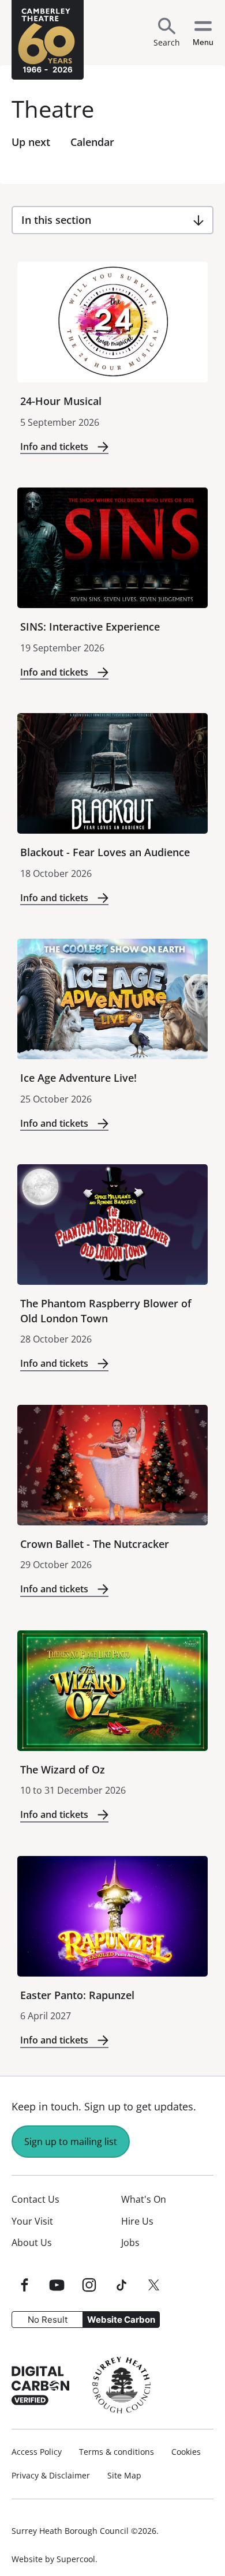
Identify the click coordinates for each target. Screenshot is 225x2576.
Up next (31, 142)
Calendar (92, 142)
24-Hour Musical (61, 401)
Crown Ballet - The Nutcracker (95, 1544)
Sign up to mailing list (71, 2142)
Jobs (130, 2243)
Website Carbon (121, 2320)
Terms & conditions (117, 2452)
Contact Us (35, 2199)
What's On (144, 2199)
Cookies (186, 2452)
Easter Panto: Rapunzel (77, 1995)
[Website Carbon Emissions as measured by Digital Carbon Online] (40, 2385)
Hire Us (137, 2221)
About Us (32, 2243)
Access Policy (37, 2452)
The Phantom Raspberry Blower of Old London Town (106, 1311)
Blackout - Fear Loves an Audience (105, 852)
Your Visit (32, 2221)
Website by (53, 2559)
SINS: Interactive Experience (90, 627)
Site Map (124, 2476)
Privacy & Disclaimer (51, 2476)
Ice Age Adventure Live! (78, 1078)
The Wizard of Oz (63, 1769)
